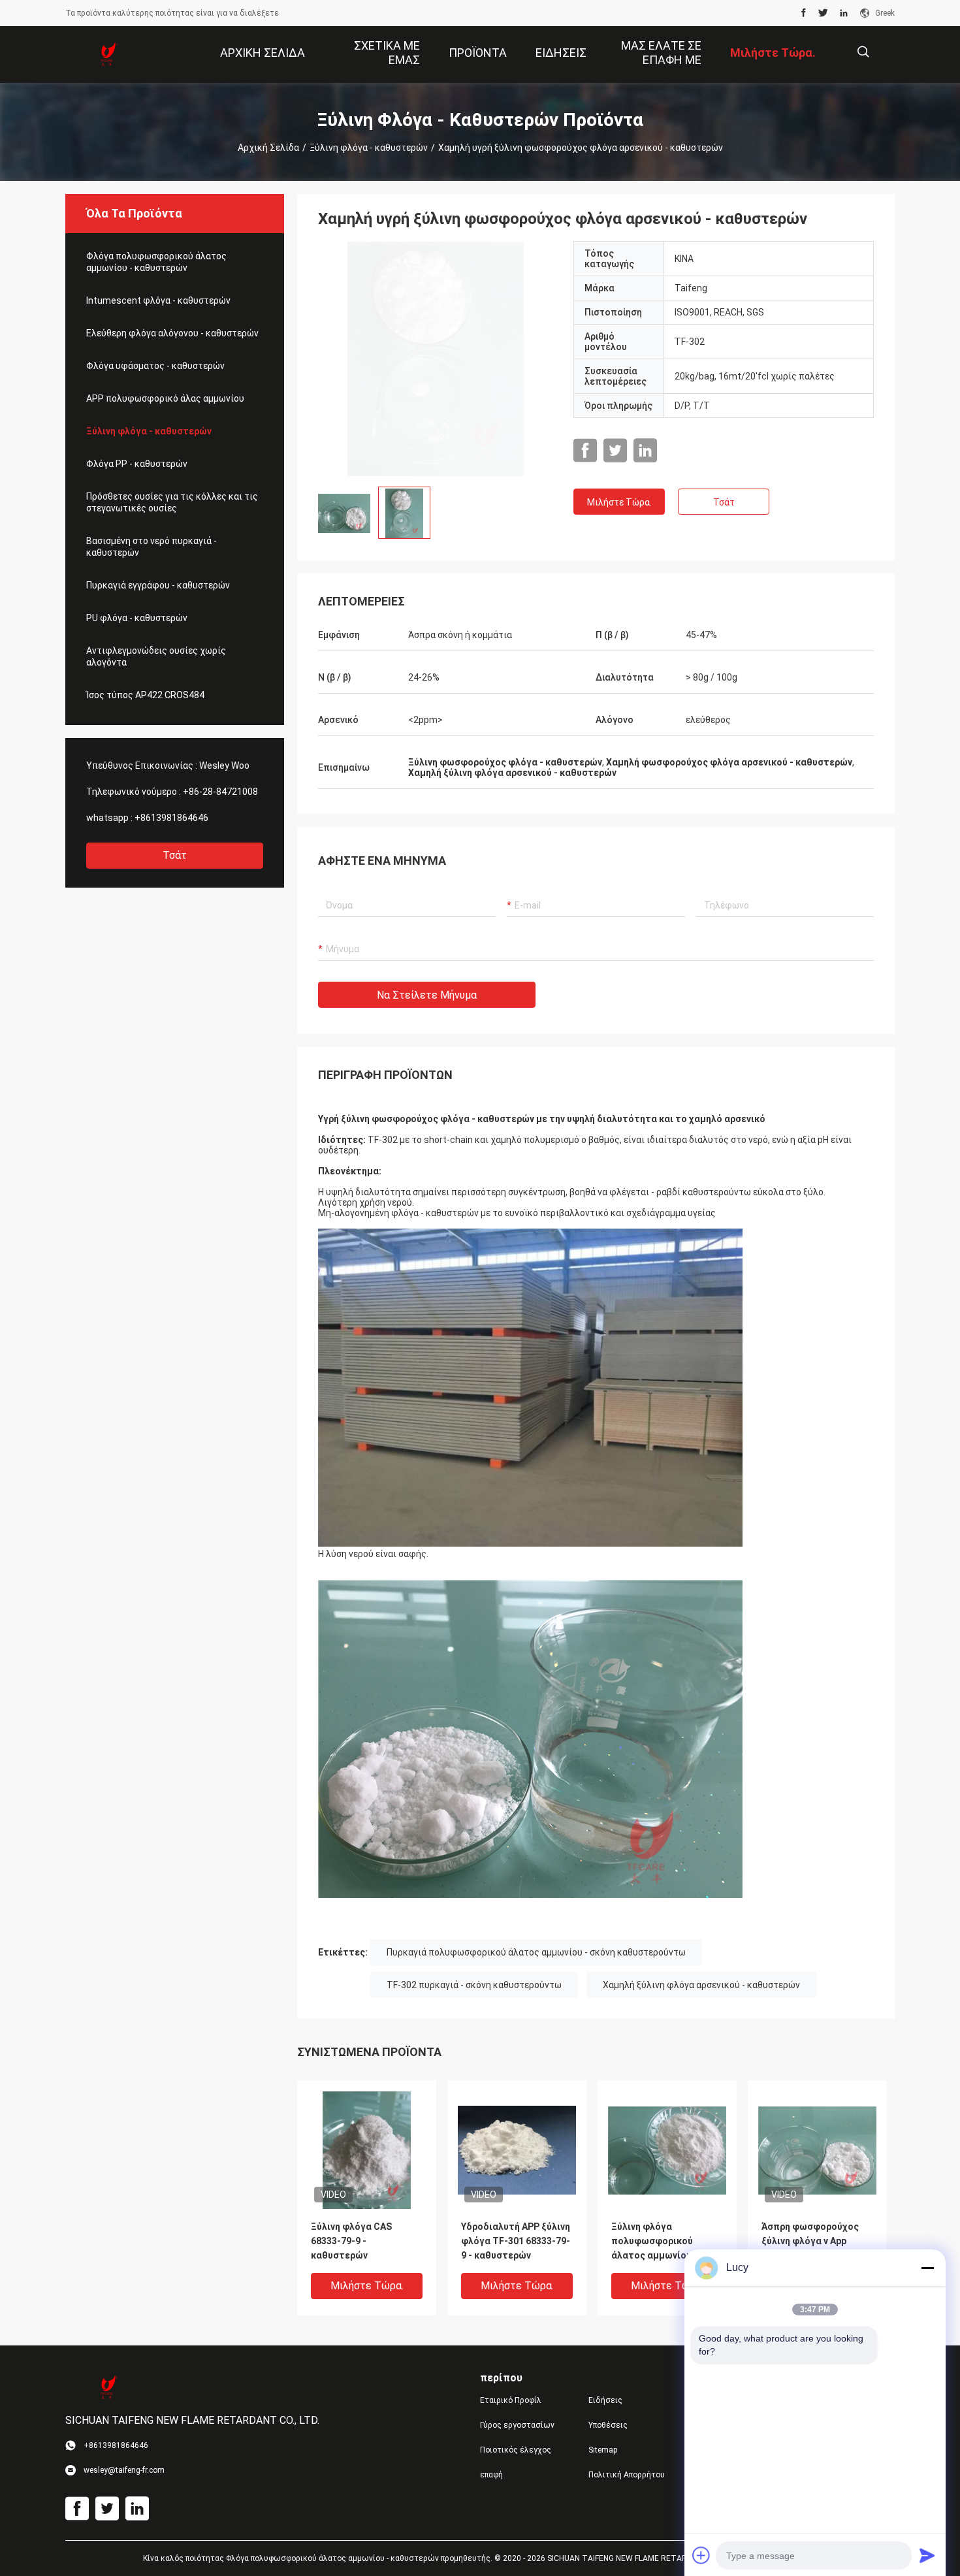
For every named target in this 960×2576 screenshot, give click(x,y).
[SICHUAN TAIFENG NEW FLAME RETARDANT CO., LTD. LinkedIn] (844, 13)
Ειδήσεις (605, 2400)
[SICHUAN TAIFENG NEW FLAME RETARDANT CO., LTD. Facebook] (804, 13)
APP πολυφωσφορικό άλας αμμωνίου (165, 398)
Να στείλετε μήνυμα (427, 995)
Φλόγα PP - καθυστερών (137, 464)
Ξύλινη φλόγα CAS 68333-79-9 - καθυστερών (351, 2241)
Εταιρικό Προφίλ (511, 2400)
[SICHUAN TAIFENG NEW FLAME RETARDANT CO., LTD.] (108, 55)
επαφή (491, 2475)
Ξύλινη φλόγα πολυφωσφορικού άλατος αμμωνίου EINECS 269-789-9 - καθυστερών (653, 2242)
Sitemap (603, 2450)
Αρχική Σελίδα (268, 148)
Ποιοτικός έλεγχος (516, 2450)
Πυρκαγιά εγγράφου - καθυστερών (158, 585)
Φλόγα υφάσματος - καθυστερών (155, 366)
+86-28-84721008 (220, 792)
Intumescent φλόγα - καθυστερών (158, 300)
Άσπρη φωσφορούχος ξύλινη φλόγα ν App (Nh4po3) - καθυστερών (814, 2241)
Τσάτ (175, 855)
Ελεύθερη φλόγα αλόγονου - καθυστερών (172, 333)
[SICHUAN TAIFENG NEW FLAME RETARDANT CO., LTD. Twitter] (823, 13)
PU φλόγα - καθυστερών (137, 618)
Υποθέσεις (608, 2425)
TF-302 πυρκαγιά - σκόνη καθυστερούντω (474, 1985)
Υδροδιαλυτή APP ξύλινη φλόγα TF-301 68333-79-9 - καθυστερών (516, 2241)
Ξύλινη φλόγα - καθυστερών (369, 148)
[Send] (927, 2555)
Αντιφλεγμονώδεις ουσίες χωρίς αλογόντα (156, 656)
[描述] (863, 52)
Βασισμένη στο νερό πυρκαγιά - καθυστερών (152, 547)
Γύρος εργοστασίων (517, 2425)
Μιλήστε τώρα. (619, 502)
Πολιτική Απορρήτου (627, 2475)
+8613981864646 (171, 818)
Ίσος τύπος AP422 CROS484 (145, 695)
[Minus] (927, 2268)
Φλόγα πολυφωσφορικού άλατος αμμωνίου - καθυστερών (156, 262)
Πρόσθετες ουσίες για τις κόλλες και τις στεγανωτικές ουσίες (172, 502)
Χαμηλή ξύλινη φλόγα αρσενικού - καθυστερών (701, 1985)
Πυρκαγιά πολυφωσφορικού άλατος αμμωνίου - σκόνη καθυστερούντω (536, 1952)
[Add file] (701, 2555)
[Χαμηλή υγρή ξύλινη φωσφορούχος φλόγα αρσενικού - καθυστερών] (436, 359)
